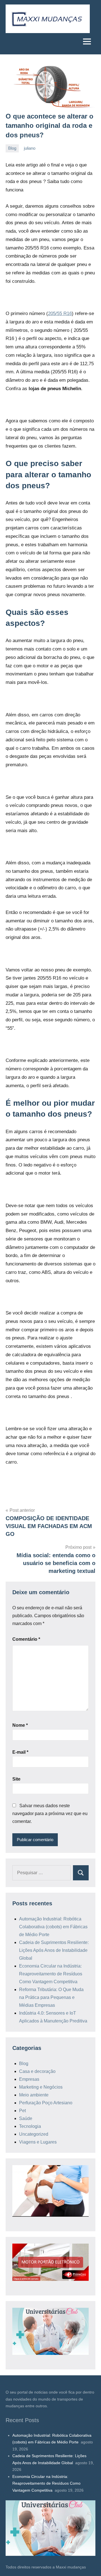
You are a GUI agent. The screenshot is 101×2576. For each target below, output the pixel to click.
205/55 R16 (60, 313)
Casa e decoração (37, 2071)
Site (16, 1779)
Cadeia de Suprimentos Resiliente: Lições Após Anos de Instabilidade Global (54, 1950)
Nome (20, 1725)
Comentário (26, 1639)
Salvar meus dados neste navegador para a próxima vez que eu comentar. (50, 1814)
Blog (12, 148)
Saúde (26, 2118)
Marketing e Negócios (41, 2087)
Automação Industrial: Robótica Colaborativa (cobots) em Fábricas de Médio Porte (53, 1927)
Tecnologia (30, 2126)
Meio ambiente (34, 2095)
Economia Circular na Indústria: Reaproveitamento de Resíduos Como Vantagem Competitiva (51, 1974)
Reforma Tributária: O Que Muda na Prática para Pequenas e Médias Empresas (51, 1997)
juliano (30, 148)
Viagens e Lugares (38, 2142)
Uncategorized (34, 2134)
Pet (22, 2111)
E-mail (20, 1752)
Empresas (29, 2079)
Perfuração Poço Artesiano (46, 2103)
